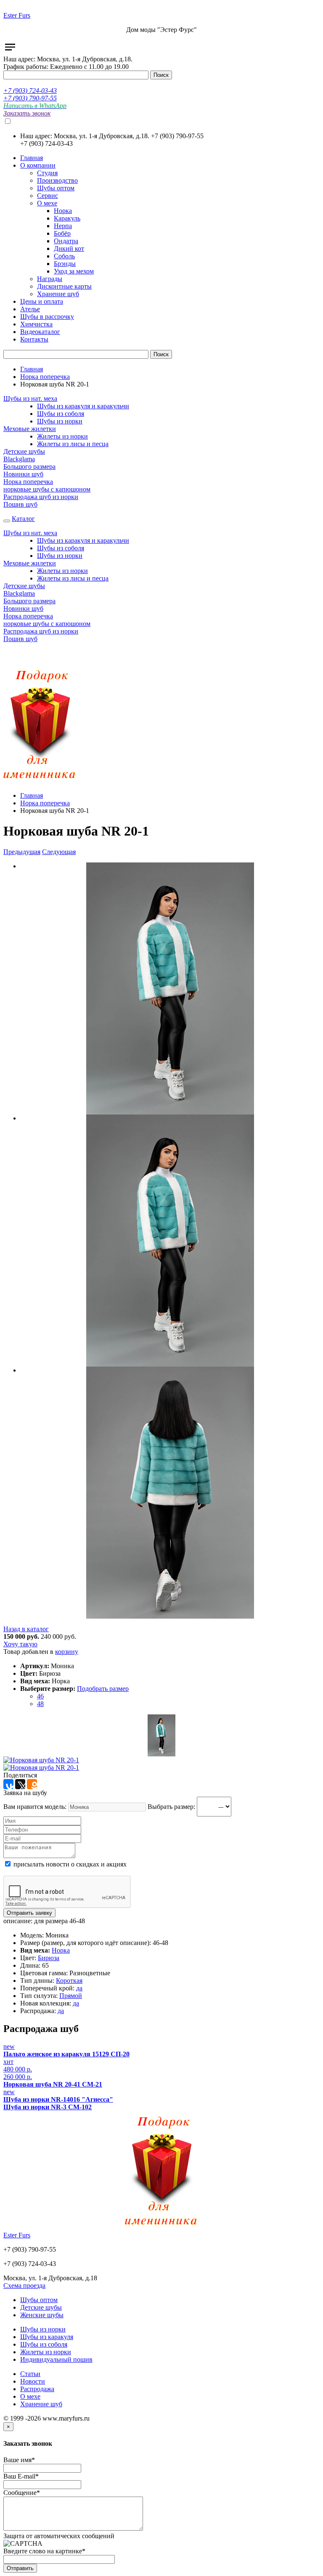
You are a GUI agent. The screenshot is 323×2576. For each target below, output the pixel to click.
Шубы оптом (39, 2300)
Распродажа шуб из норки (41, 497)
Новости (33, 2381)
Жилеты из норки (62, 436)
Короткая (69, 1981)
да (79, 1988)
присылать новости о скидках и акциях (69, 1864)
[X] (20, 1784)
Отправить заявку (29, 1913)
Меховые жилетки (30, 429)
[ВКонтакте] (8, 1784)
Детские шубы (24, 451)
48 (40, 1704)
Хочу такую (20, 1644)
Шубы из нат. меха (30, 398)
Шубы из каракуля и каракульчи (83, 406)
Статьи (30, 2374)
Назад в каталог (26, 1629)
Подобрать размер (103, 1689)
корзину (67, 1652)
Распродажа (37, 2389)
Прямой (71, 1996)
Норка (61, 1950)
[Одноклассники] (32, 1784)
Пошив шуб (20, 504)
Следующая (59, 852)
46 (40, 1696)
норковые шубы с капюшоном (47, 489)
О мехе (30, 2396)
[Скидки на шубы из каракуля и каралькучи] (40, 781)
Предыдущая (22, 852)
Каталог (23, 519)
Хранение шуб (41, 2404)
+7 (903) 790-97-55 (30, 98)
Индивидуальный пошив (56, 2359)
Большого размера (29, 467)
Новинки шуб (23, 474)
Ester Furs (17, 15)
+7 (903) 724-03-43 (30, 91)
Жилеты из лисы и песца (73, 444)
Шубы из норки (60, 421)
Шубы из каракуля (47, 2337)
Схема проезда (24, 2286)
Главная (32, 369)
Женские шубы (42, 2315)
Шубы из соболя (61, 414)
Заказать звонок (27, 113)
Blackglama (19, 459)
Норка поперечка (45, 377)
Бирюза (49, 1958)
